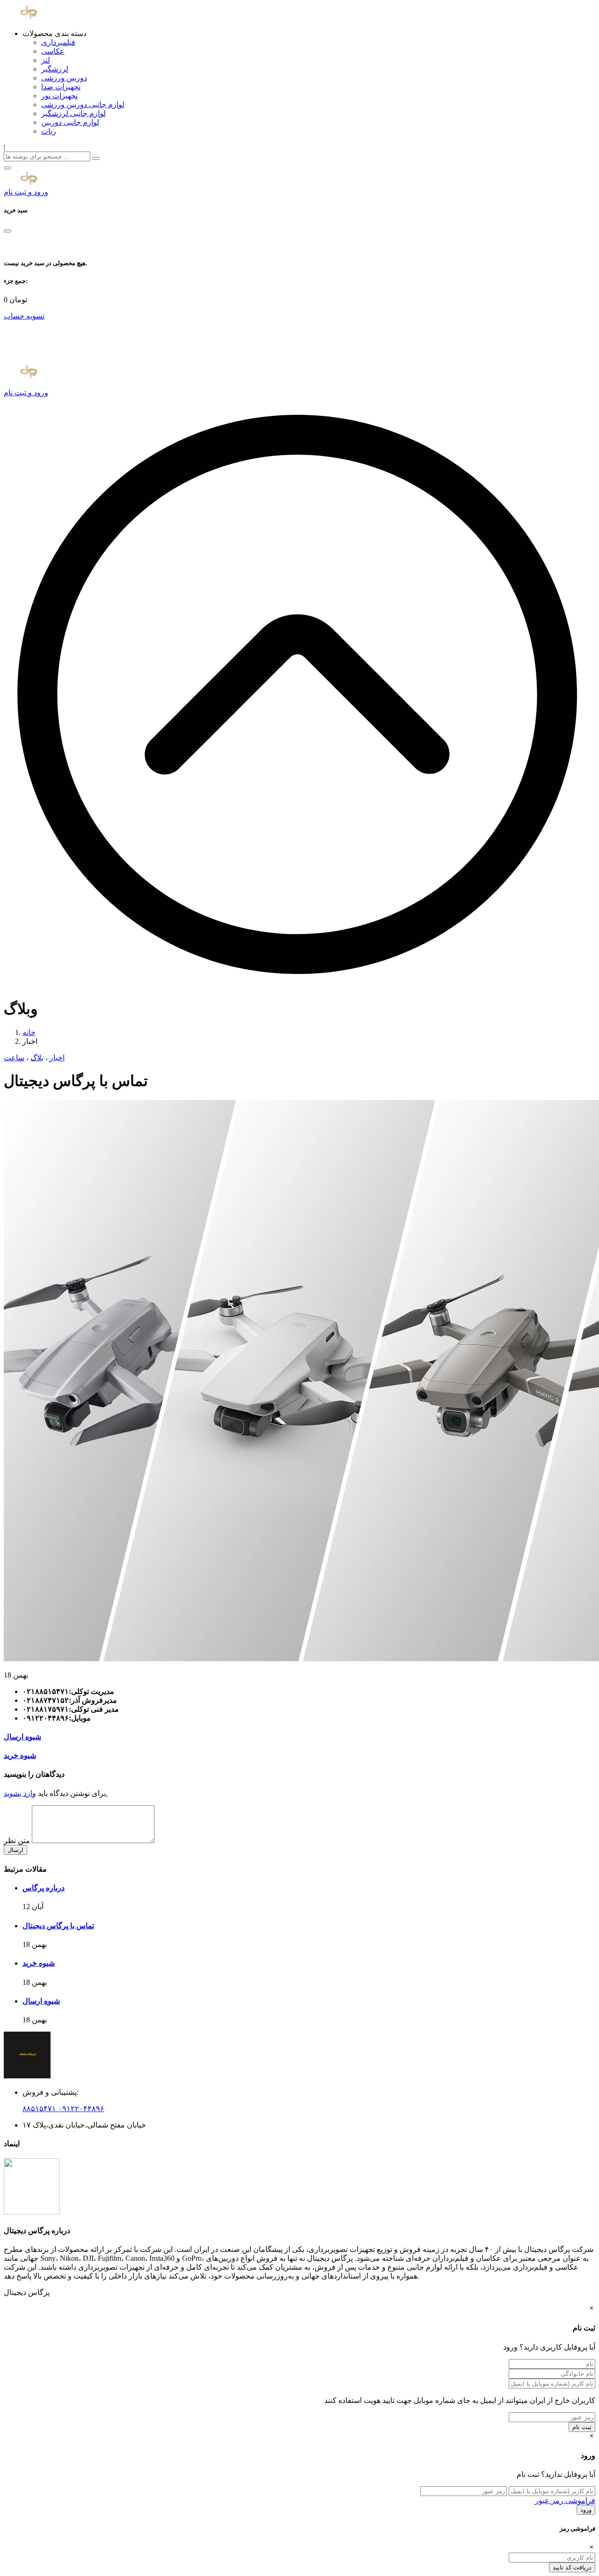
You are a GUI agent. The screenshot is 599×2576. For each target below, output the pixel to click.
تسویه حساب (24, 316)
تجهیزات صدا (61, 87)
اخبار (57, 1058)
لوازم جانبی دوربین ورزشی (83, 105)
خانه (29, 1032)
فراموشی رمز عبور (565, 2500)
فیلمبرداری (58, 42)
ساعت (14, 1058)
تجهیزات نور (59, 96)
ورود (586, 2510)
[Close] (7, 231)
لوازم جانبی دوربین (70, 122)
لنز (46, 60)
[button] (7, 168)
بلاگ (37, 1058)
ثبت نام (582, 2427)
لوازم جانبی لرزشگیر (73, 113)
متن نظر (18, 1841)
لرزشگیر (55, 69)
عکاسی (53, 51)
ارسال (15, 1850)
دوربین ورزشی (64, 78)
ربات (49, 131)
